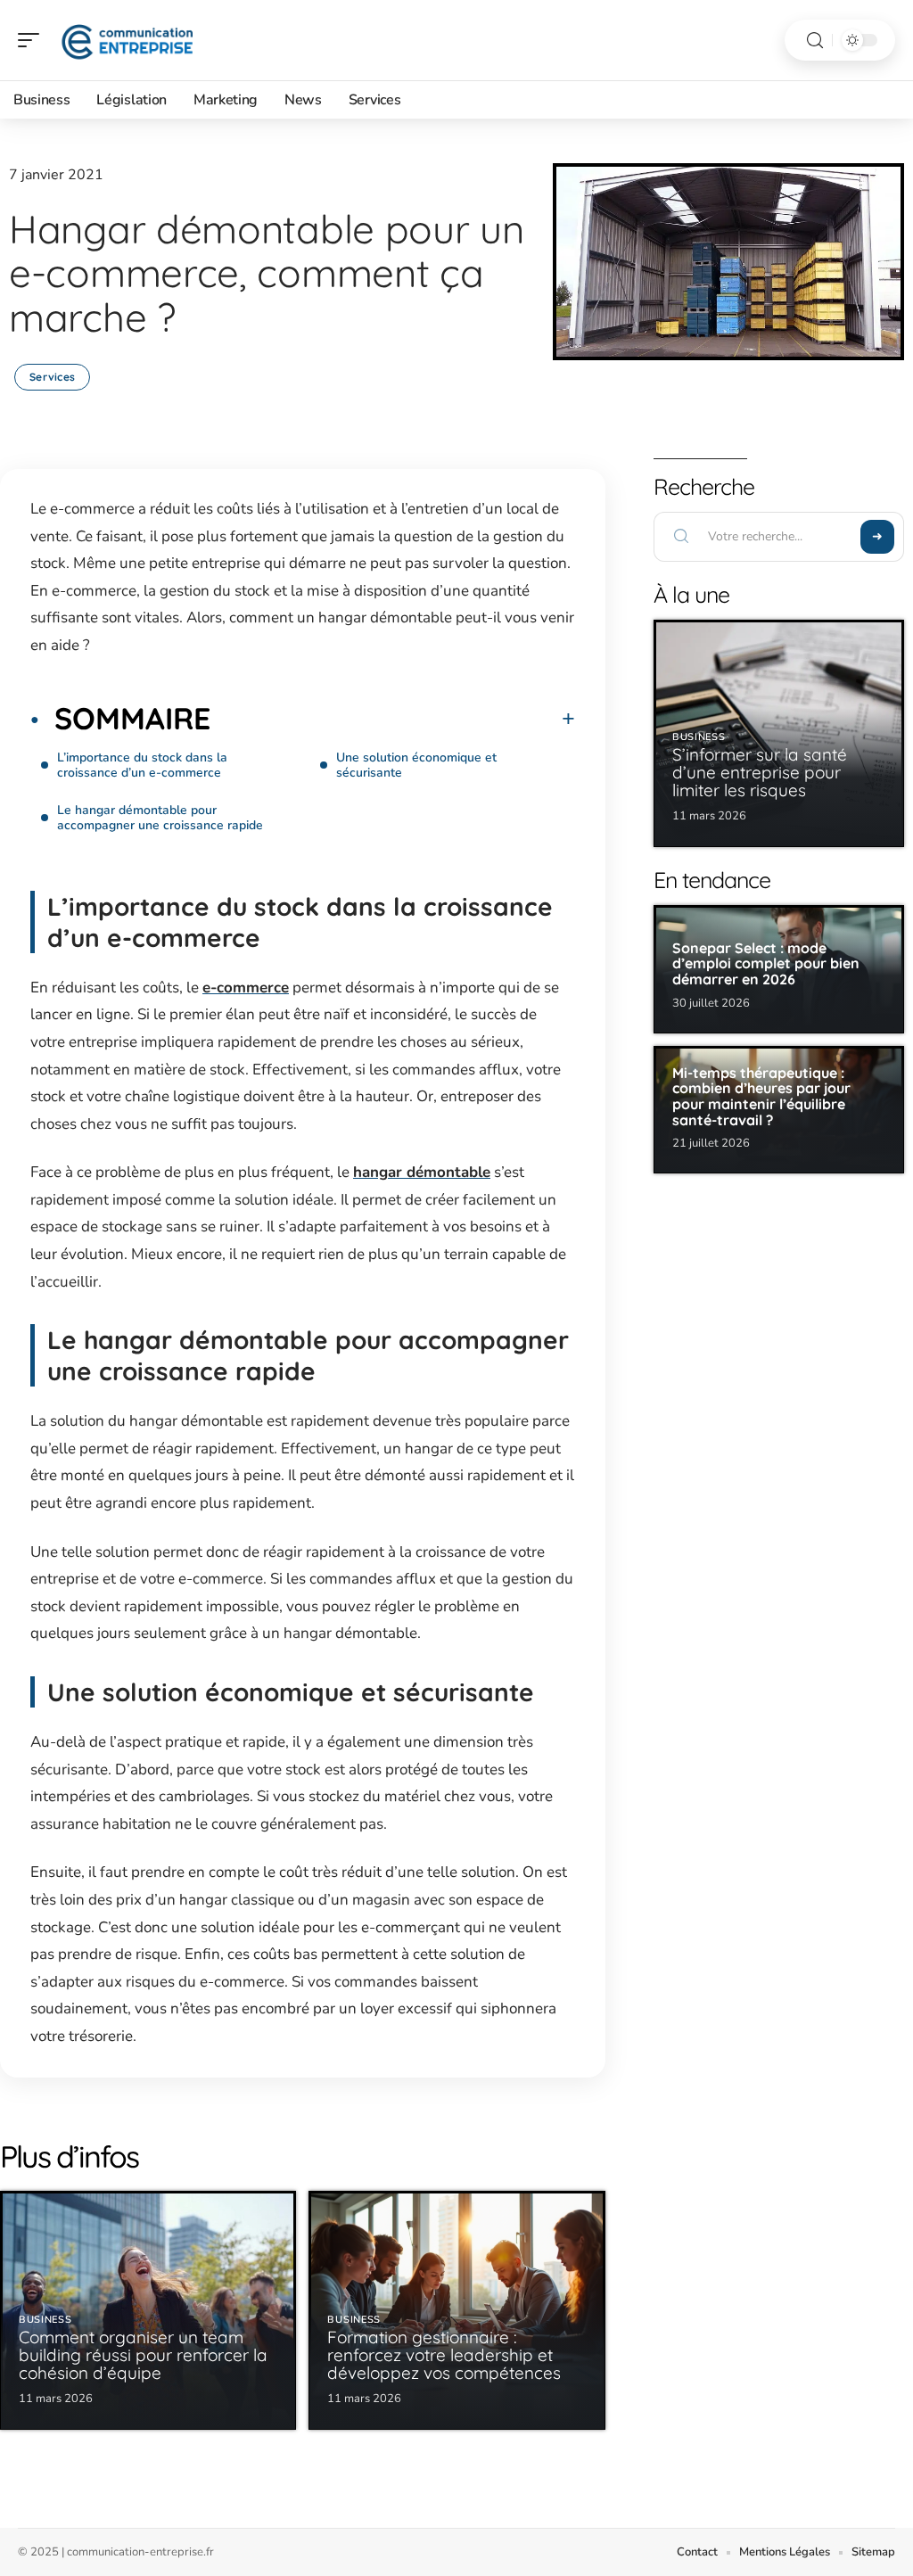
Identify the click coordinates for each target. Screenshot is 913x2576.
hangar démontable (422, 1172)
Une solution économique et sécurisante (416, 765)
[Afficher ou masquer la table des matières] (393, 719)
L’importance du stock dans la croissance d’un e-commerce (142, 765)
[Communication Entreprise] (128, 40)
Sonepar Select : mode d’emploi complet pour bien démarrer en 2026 (766, 963)
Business (45, 2320)
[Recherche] (815, 41)
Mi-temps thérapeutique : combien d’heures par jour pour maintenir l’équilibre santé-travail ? (761, 1096)
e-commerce (246, 988)
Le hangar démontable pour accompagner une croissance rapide (160, 818)
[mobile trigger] (33, 40)
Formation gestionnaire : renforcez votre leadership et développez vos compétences (444, 2355)
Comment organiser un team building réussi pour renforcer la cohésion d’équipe (143, 2355)
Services (52, 377)
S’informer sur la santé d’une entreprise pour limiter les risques (760, 772)
